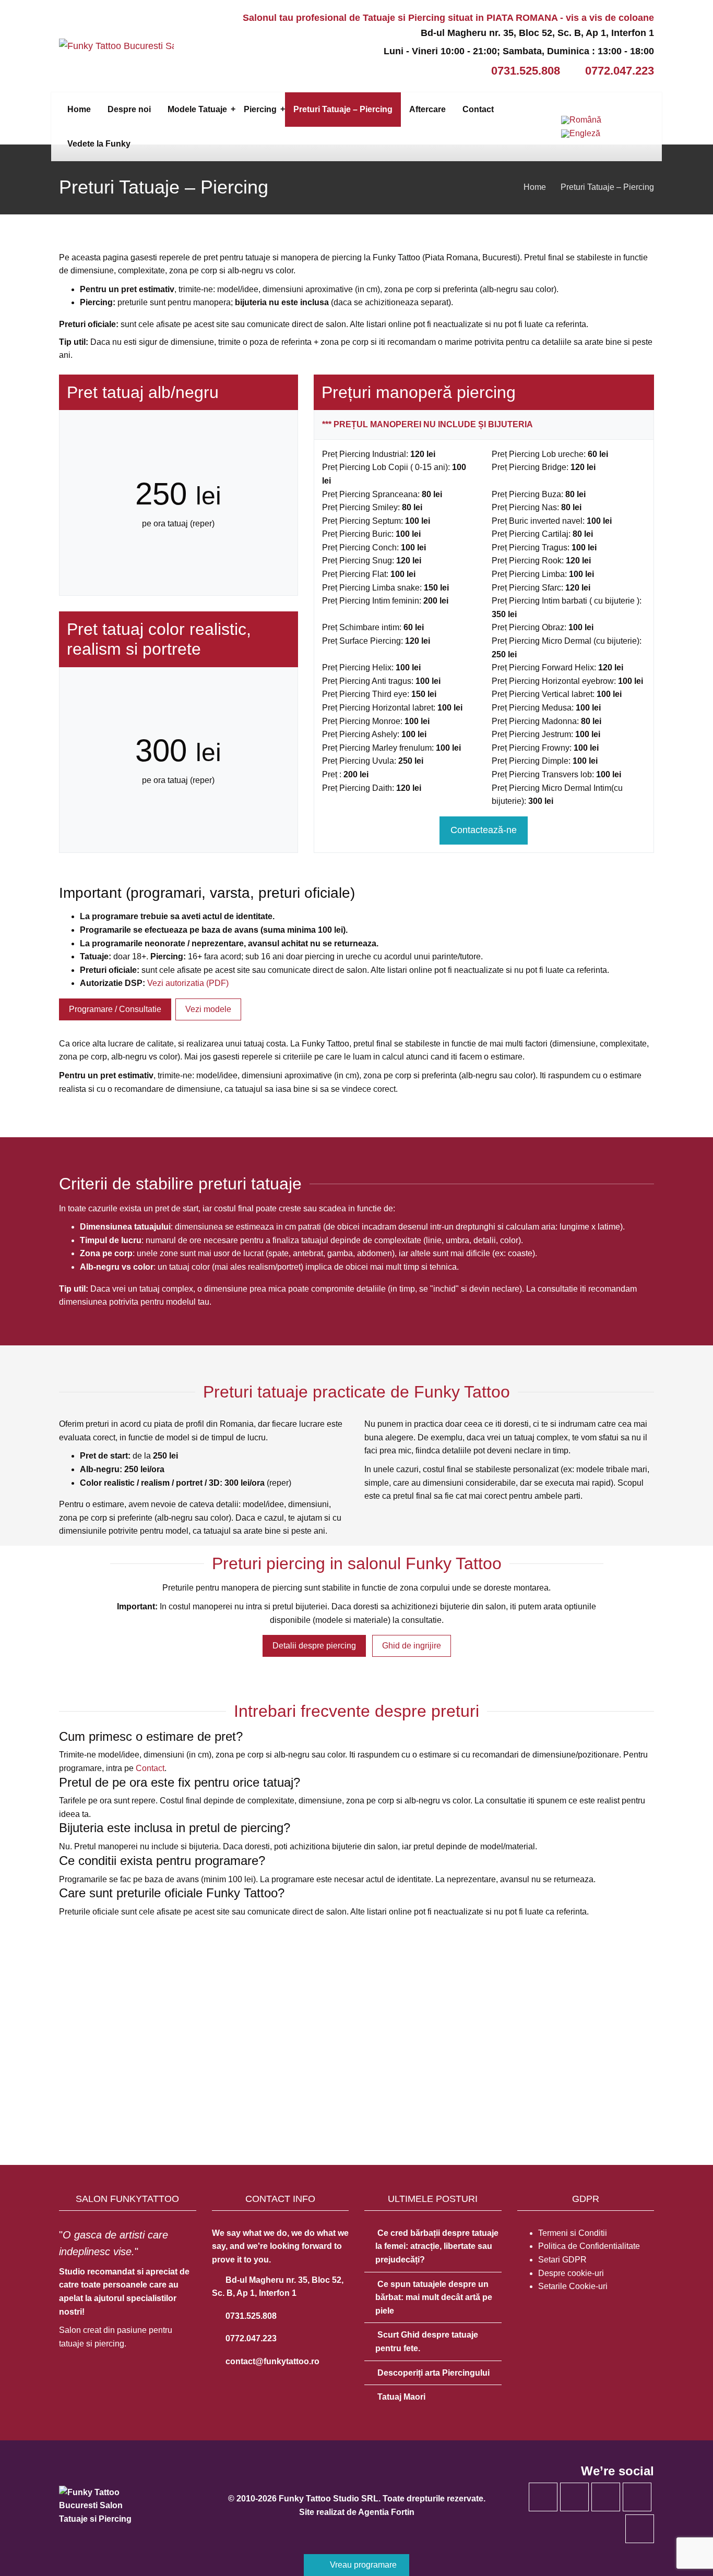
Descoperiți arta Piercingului (433, 2373)
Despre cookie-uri (571, 2273)
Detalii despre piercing (314, 1646)
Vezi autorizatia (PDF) (188, 983)
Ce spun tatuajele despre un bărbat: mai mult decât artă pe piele (434, 2297)
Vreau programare (362, 2565)
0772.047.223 (620, 71)
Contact (150, 1768)
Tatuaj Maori (401, 2397)
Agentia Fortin (386, 2512)
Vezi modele (208, 1009)
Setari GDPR (562, 2260)
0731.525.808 (526, 71)
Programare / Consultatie (115, 1009)
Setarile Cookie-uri (573, 2286)
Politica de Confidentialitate (589, 2246)
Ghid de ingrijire (412, 1646)
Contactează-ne (484, 830)
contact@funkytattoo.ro (271, 2361)
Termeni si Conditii (573, 2233)
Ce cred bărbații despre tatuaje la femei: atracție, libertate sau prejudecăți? (437, 2246)
